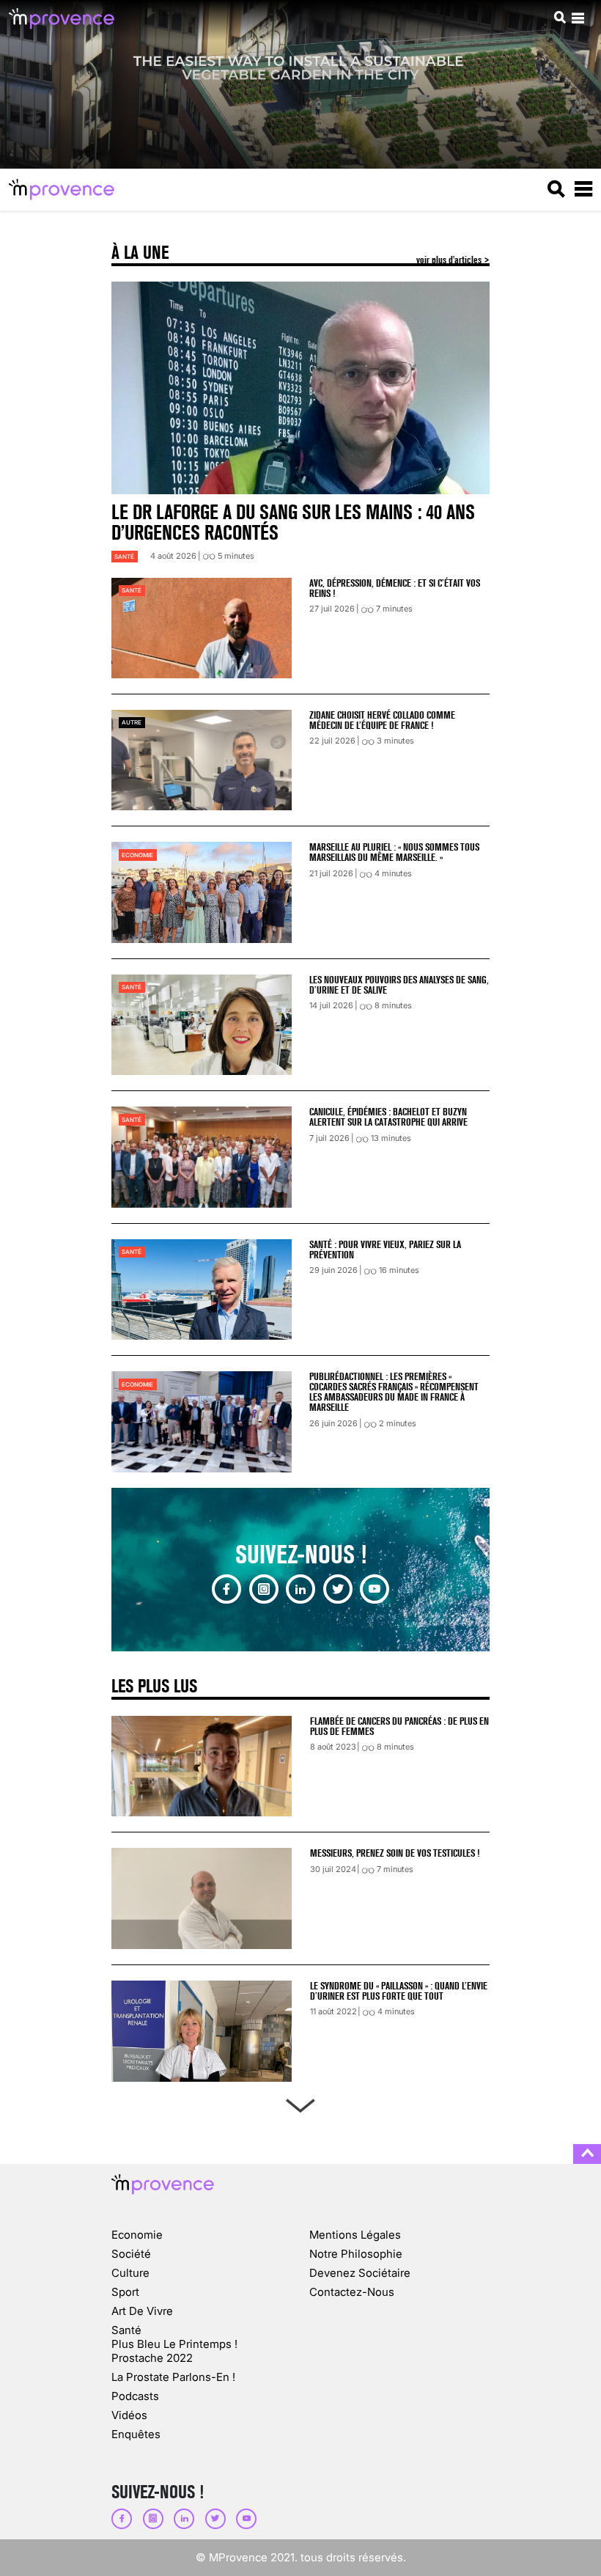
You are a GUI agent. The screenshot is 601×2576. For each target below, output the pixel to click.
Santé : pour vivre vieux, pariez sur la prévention (385, 1250)
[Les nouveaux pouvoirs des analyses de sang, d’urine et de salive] (202, 1025)
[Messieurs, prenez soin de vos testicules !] (202, 1898)
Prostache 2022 (152, 2358)
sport (125, 2292)
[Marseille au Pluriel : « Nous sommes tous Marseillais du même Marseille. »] (202, 892)
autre (132, 722)
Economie (137, 855)
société (131, 2254)
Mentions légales (355, 2235)
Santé (124, 557)
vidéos (129, 2415)
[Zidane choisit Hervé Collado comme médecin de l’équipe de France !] (202, 760)
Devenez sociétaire (360, 2273)
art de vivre (142, 2311)
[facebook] (226, 1589)
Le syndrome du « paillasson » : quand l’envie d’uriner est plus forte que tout (399, 1991)
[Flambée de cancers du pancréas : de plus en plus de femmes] (202, 1766)
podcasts (135, 2396)
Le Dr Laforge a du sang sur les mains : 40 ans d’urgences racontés (293, 522)
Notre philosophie (356, 2254)
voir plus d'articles (450, 260)
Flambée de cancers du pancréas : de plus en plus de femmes (399, 1726)
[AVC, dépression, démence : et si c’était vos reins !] (202, 628)
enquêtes (136, 2434)
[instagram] (264, 1589)
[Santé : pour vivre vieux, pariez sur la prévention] (202, 1289)
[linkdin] (300, 1589)
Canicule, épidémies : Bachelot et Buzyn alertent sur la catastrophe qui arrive (388, 1117)
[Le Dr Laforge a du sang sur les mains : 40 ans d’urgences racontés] (300, 388)
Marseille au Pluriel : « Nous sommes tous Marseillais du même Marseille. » (394, 852)
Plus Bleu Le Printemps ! (174, 2344)
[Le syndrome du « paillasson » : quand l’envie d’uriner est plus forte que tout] (202, 2031)
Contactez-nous (352, 2292)
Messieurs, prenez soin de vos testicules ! (395, 1853)
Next (300, 2103)
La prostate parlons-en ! (173, 2377)
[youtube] (375, 1589)
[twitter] (338, 1589)
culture (130, 2273)
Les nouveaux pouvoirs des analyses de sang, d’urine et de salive (399, 985)
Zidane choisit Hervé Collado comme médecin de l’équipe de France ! (382, 720)
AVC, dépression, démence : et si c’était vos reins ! (395, 588)
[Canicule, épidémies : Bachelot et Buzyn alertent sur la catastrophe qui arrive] (202, 1157)
